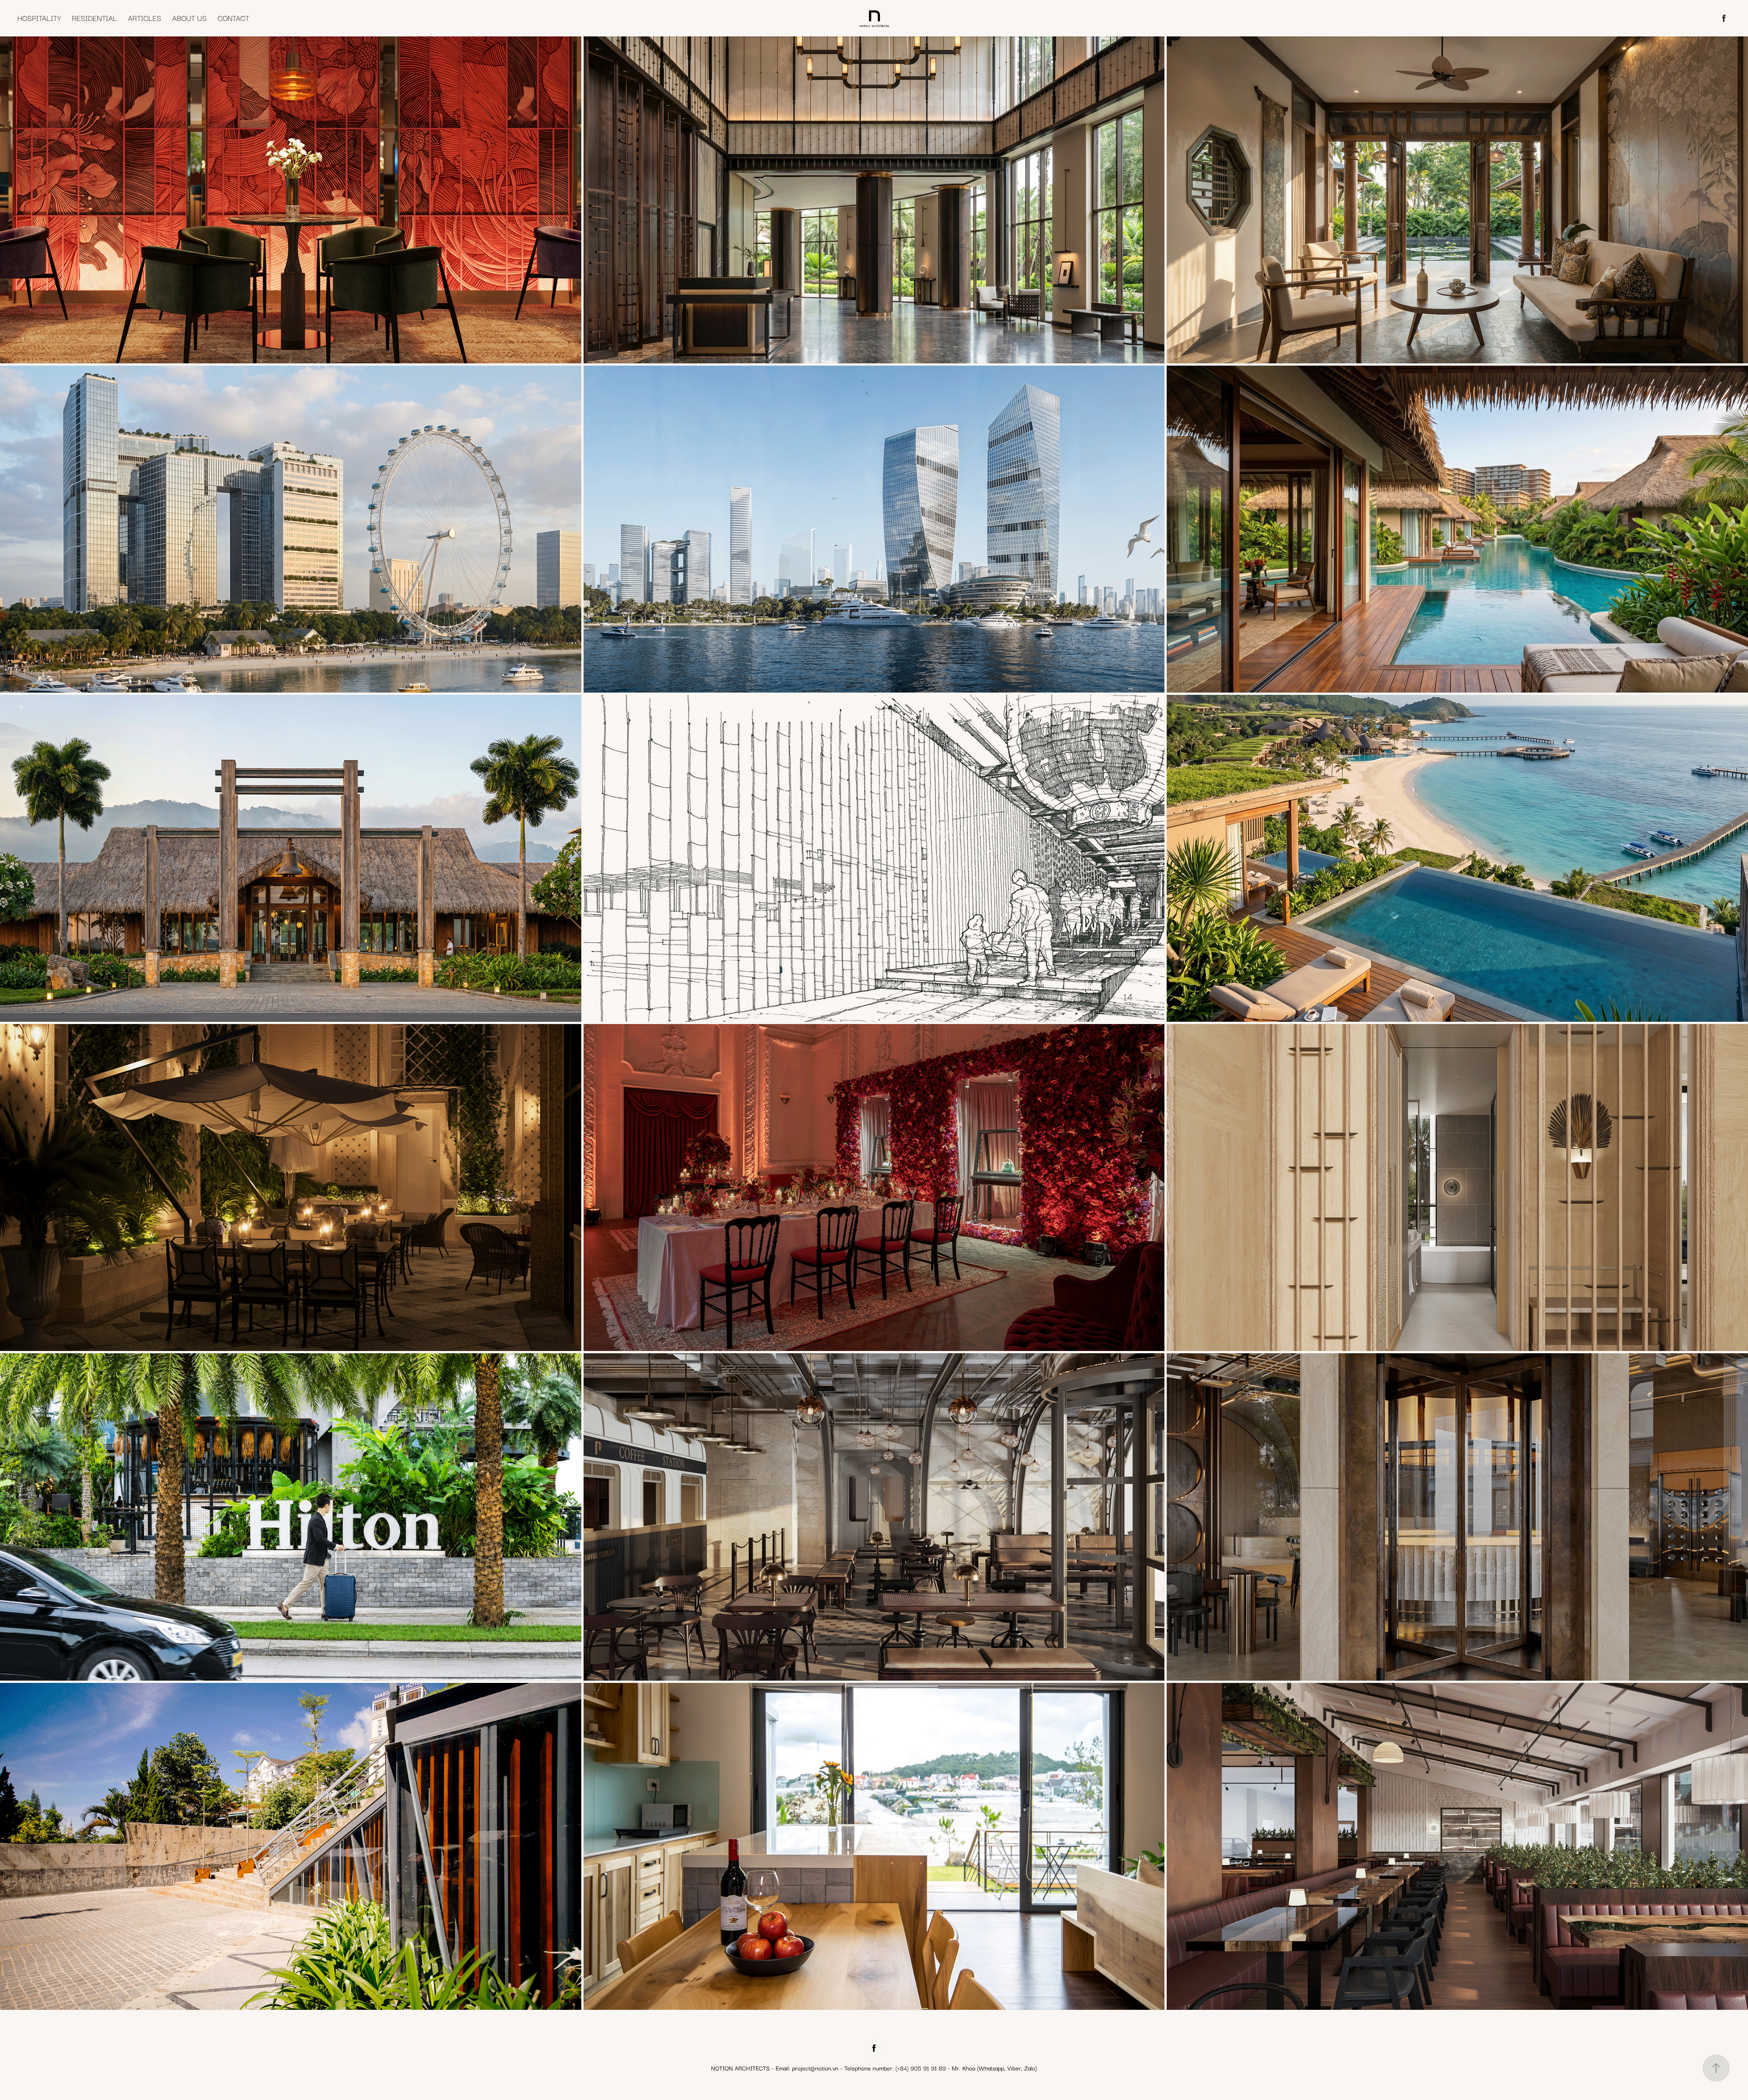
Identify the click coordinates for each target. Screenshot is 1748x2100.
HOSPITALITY (39, 18)
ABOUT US (189, 18)
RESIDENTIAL (94, 18)
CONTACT (233, 18)
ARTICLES (145, 18)
